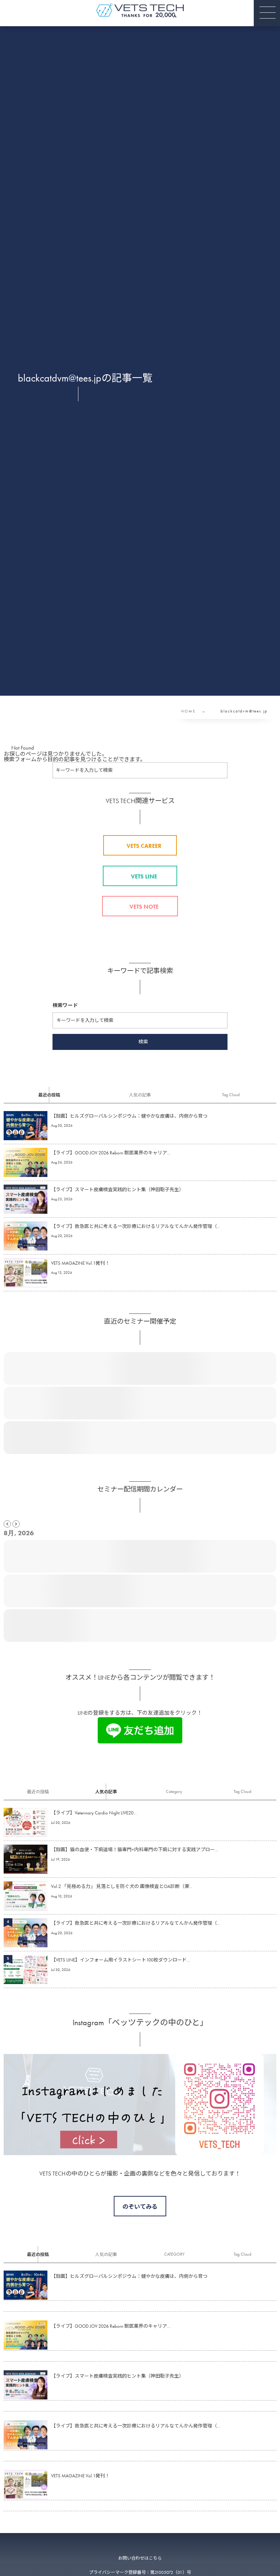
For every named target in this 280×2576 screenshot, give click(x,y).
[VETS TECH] (140, 10)
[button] (267, 13)
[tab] (49, 1095)
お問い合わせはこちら (140, 2558)
